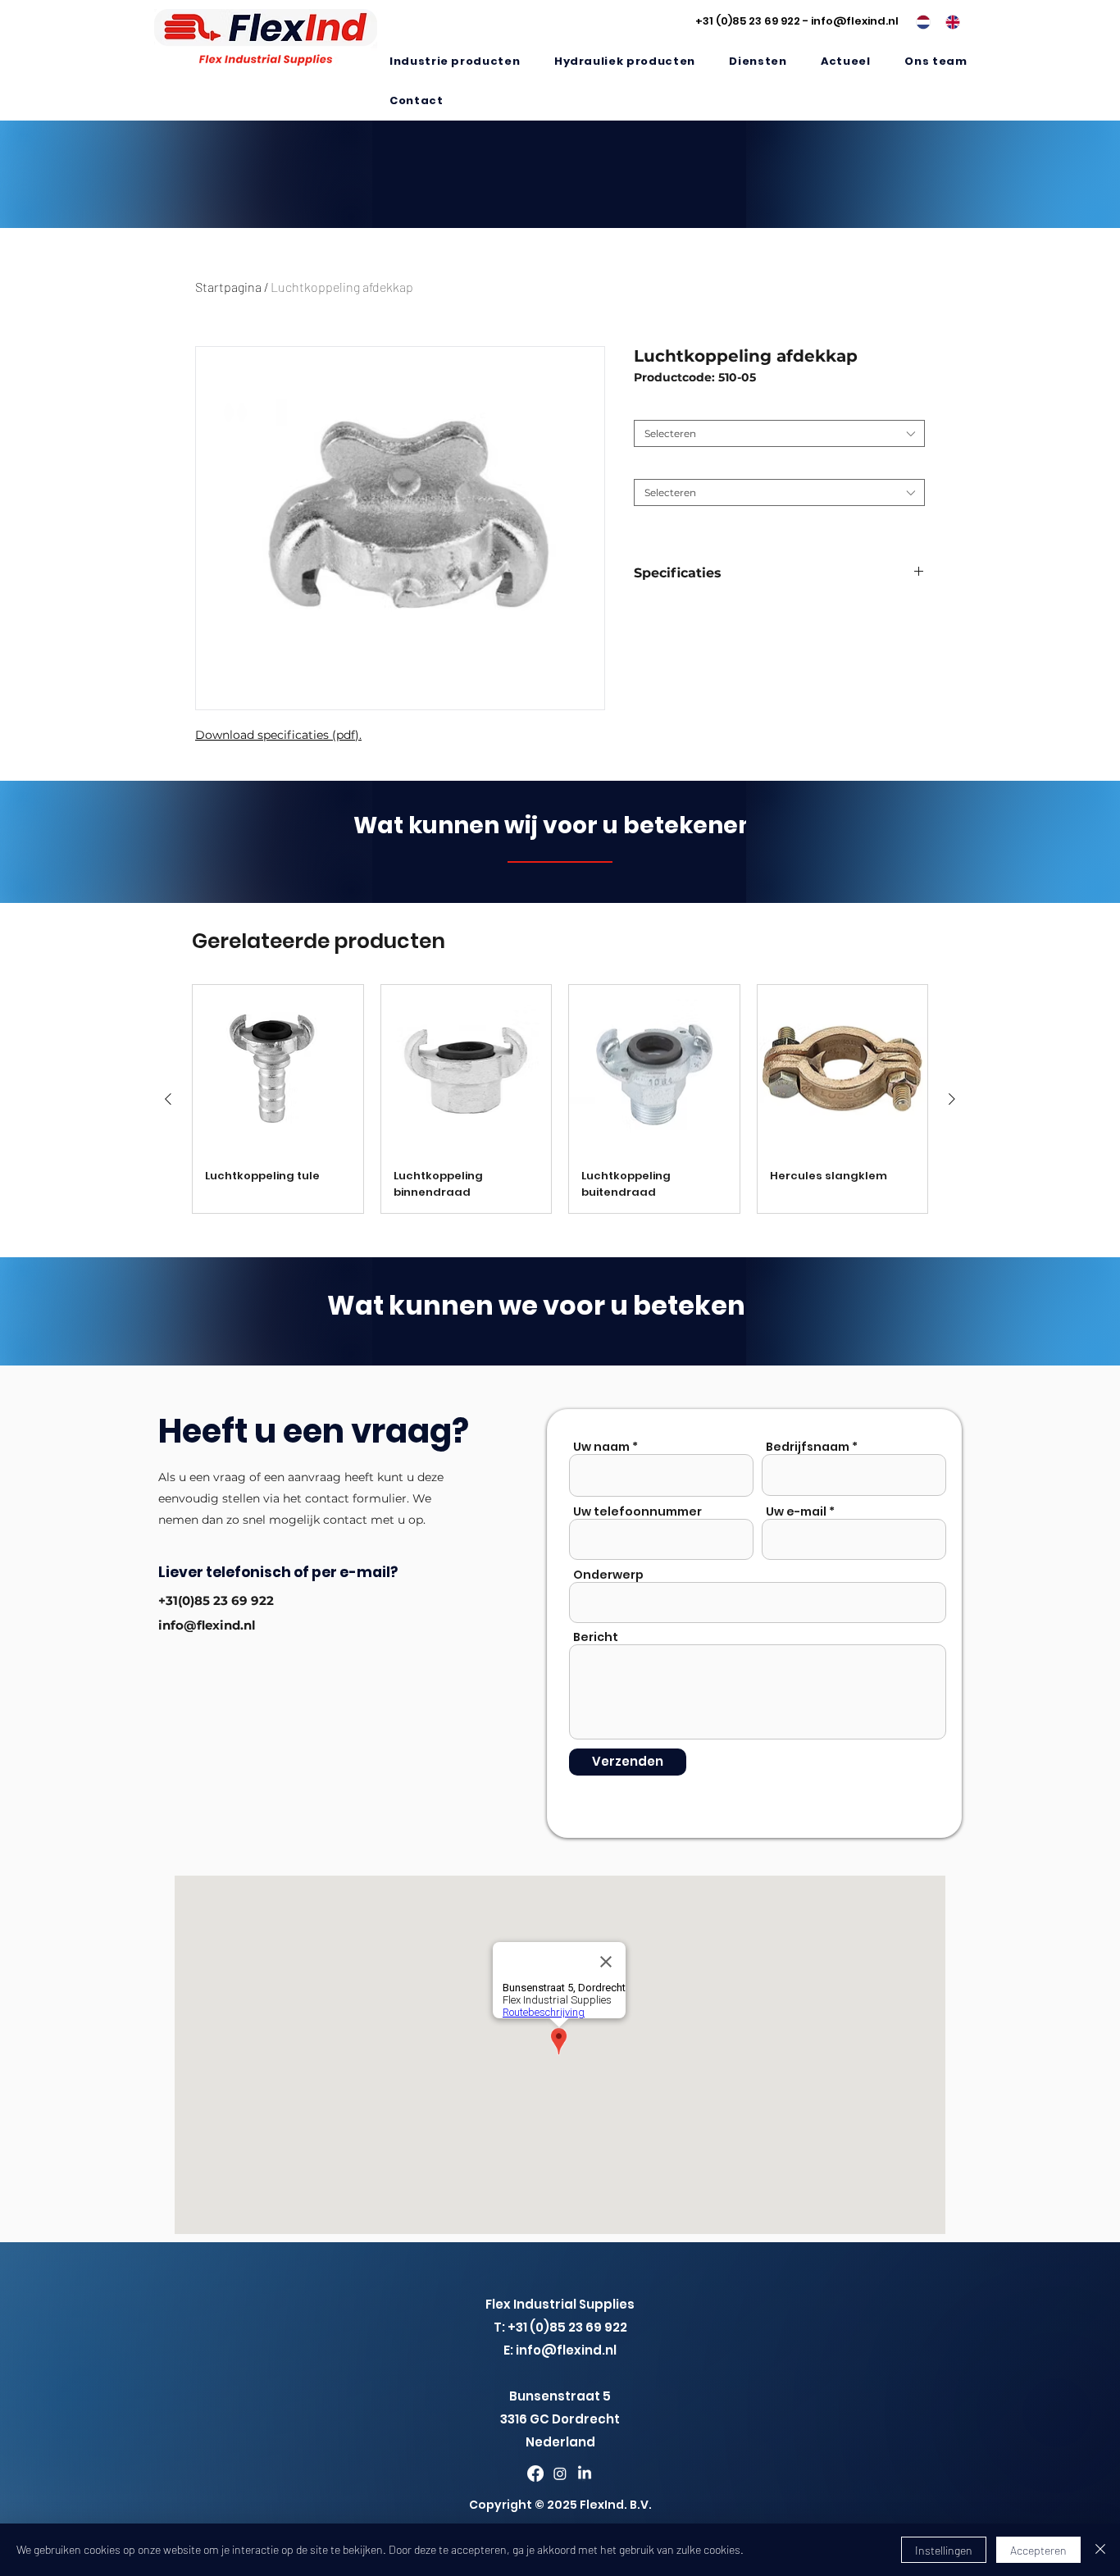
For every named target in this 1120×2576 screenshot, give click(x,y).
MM (647, 466)
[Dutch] (919, 22)
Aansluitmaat (671, 407)
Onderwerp (608, 1575)
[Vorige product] (168, 1099)
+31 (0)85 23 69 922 (748, 21)
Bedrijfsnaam (808, 1447)
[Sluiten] (1100, 2550)
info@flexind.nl (855, 21)
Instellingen (944, 2550)
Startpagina (228, 287)
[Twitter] (560, 2473)
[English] (948, 22)
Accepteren (1038, 2550)
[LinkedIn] (585, 2473)
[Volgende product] (952, 1099)
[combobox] (779, 433)
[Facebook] (535, 2473)
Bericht (596, 1637)
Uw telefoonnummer (637, 1511)
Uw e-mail (796, 1511)
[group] (560, 1099)
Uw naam (601, 1447)
